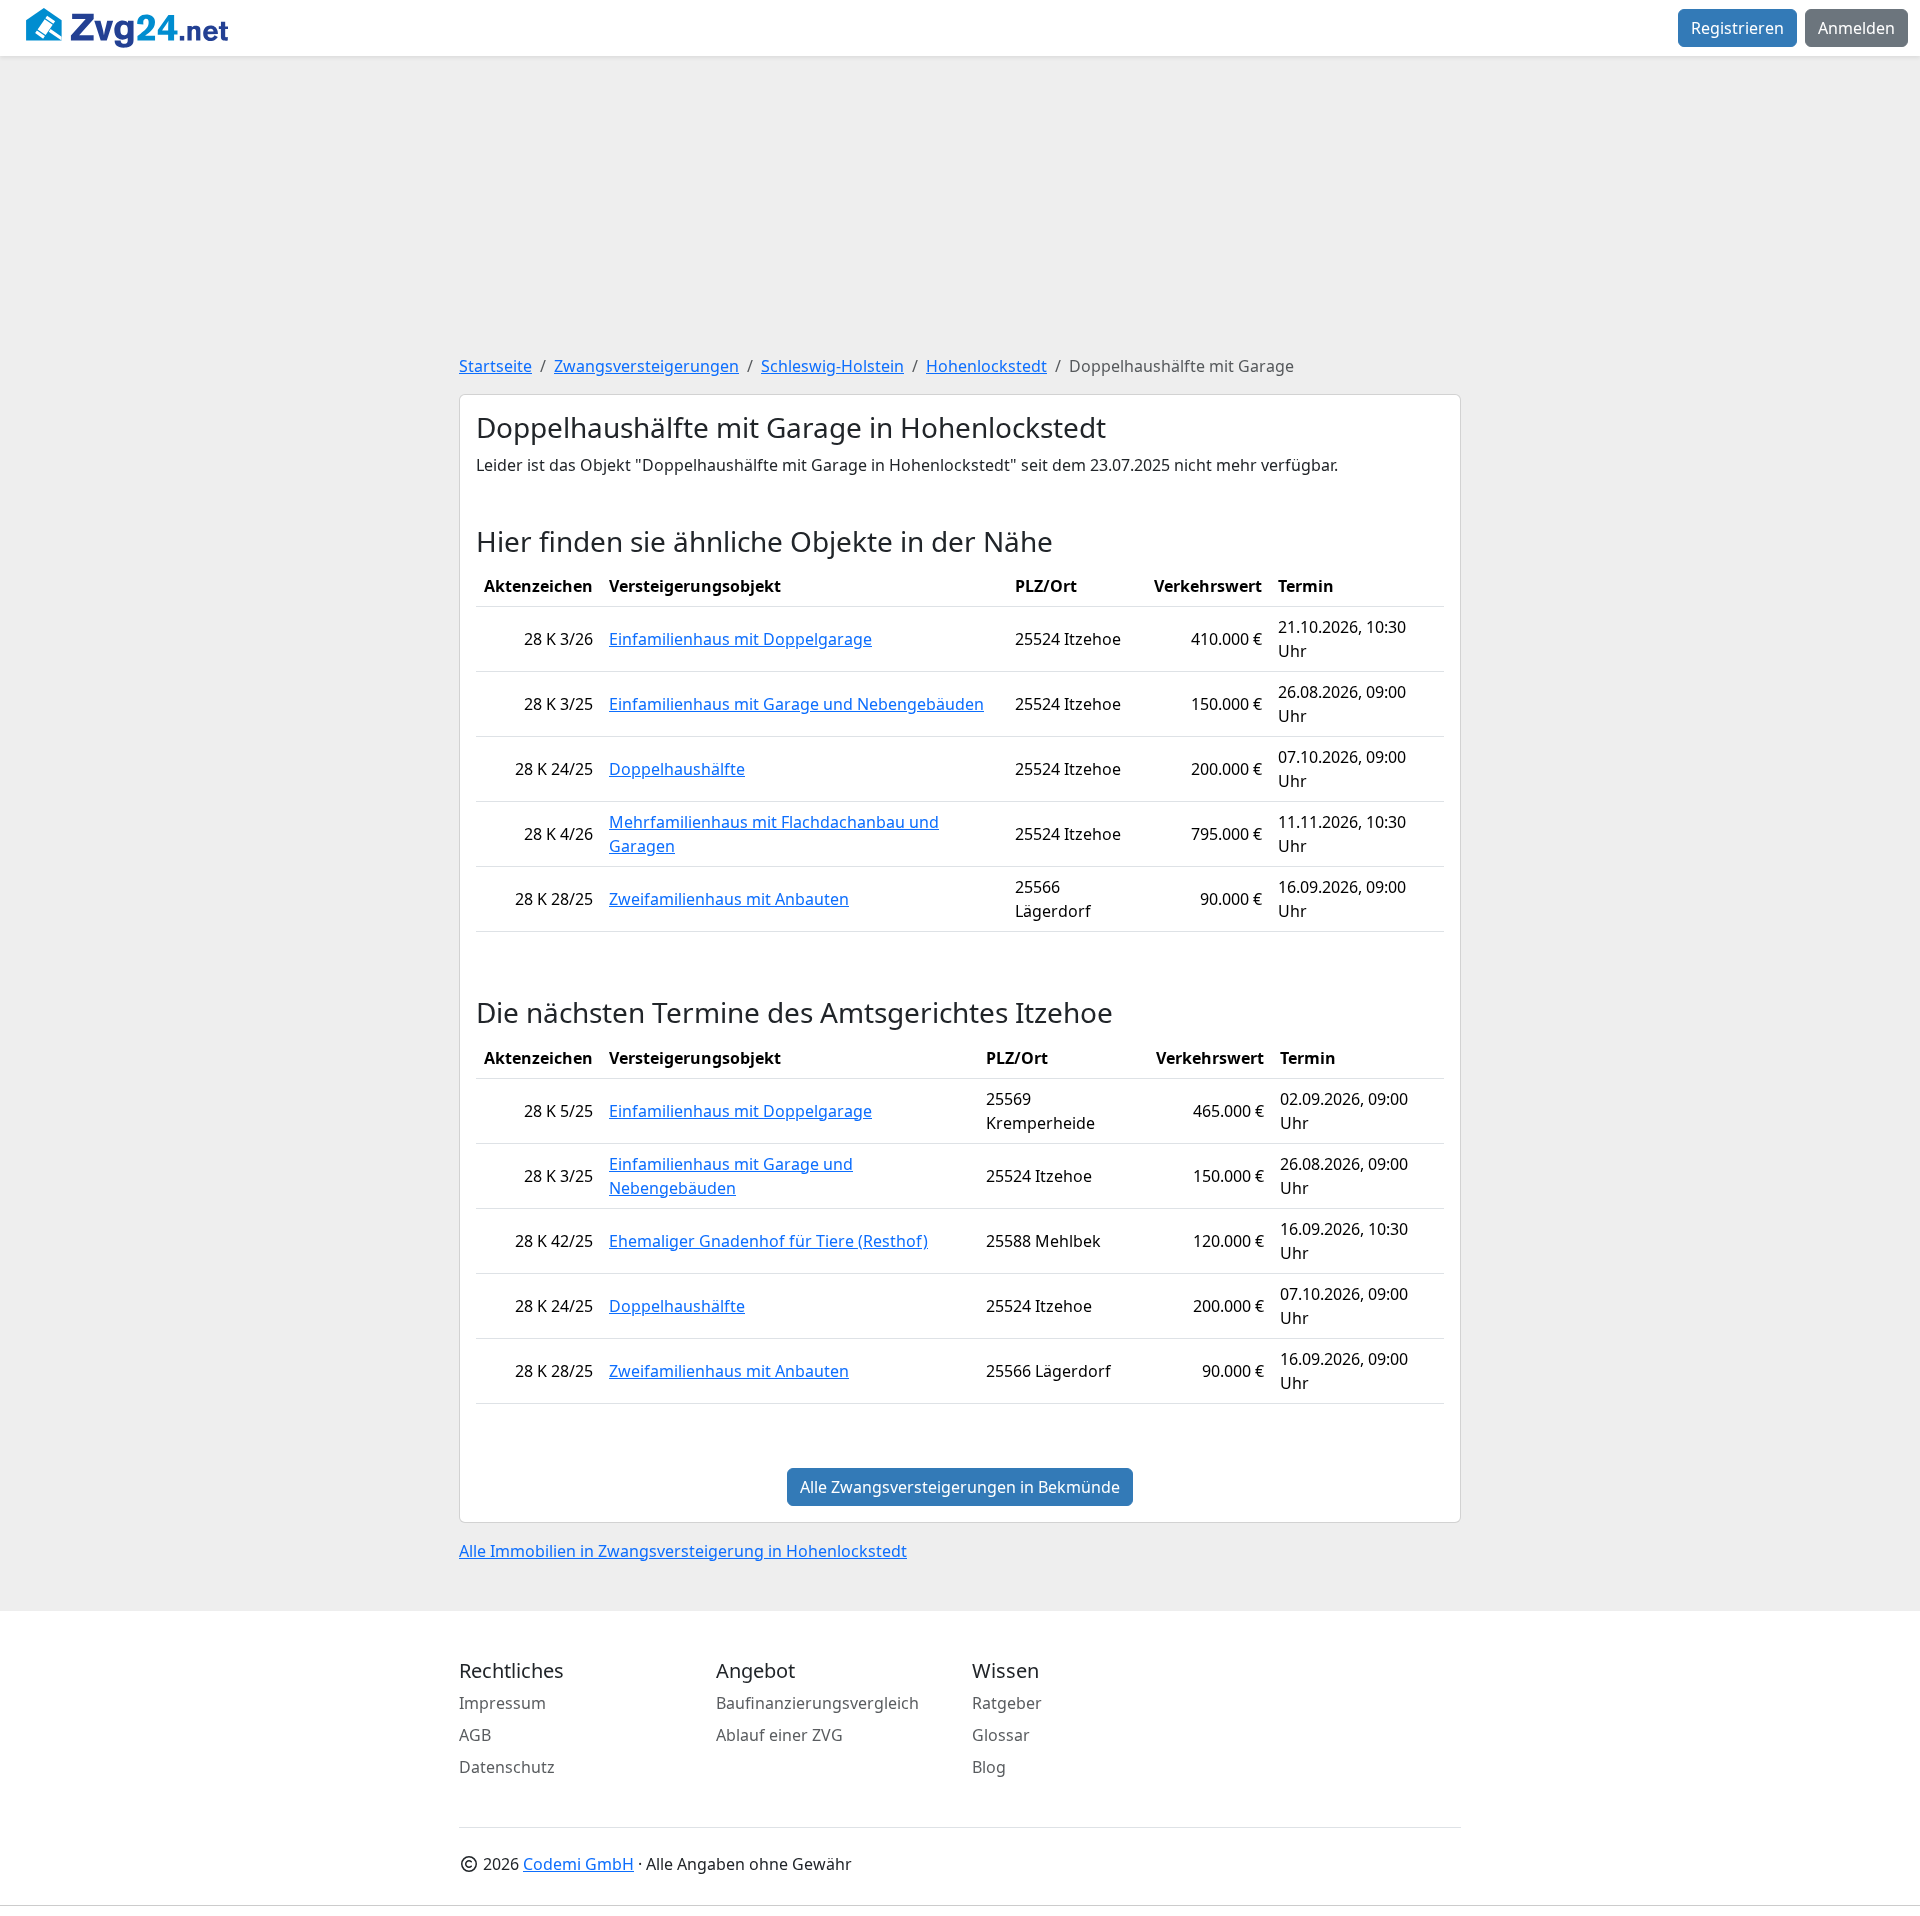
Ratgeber (1007, 1703)
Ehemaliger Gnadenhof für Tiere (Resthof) (768, 1241)
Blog (989, 1767)
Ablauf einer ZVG (779, 1735)
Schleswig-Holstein (832, 366)
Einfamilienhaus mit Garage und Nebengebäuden (796, 704)
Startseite (495, 366)
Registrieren (1737, 28)
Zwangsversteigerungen (646, 366)
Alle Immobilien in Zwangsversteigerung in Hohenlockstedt (683, 1551)
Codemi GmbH (578, 1864)
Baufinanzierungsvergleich (817, 1703)
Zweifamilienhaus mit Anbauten (729, 899)
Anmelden (1856, 28)
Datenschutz (507, 1767)
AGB (475, 1735)
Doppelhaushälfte (677, 769)
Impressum (502, 1703)
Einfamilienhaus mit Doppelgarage (740, 639)
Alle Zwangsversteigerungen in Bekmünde (960, 1487)
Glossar (1001, 1735)
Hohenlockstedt (986, 366)
